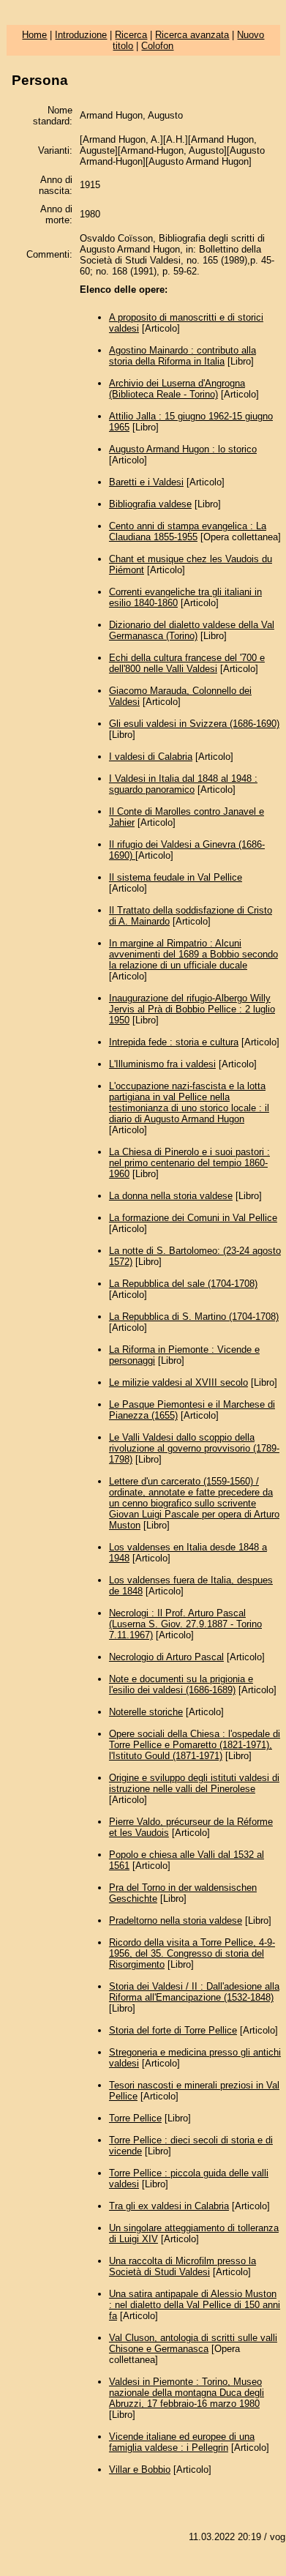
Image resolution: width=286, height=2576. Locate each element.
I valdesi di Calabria (151, 757)
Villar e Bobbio (140, 2469)
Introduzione (81, 35)
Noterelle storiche (146, 1712)
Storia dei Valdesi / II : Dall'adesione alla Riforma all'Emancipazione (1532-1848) (194, 1992)
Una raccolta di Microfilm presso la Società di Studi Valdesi (182, 2266)
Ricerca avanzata (192, 35)
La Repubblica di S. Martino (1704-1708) (194, 1317)
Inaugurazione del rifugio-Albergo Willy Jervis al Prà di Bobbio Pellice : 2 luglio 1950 (192, 1009)
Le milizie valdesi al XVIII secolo (178, 1382)
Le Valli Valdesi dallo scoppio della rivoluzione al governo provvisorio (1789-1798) (194, 1448)
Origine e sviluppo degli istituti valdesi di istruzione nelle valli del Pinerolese (194, 1783)
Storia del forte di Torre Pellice (173, 2030)
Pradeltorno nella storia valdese (176, 1920)
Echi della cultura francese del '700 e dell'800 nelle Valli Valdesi (187, 663)
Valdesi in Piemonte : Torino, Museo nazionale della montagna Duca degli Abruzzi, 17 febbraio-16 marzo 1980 (187, 2393)
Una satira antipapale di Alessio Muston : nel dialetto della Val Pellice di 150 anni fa (195, 2305)
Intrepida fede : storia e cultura (174, 1042)
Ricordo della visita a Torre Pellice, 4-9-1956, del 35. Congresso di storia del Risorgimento (192, 1953)
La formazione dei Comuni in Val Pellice (193, 1218)
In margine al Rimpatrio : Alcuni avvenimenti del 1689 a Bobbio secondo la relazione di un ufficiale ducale (193, 954)
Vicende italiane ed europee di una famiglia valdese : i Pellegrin (182, 2442)
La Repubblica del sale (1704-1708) (183, 1284)
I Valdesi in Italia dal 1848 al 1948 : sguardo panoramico (183, 784)
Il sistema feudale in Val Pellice (176, 877)
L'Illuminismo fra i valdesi (162, 1064)
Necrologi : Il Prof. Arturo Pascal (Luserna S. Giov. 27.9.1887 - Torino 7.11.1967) (185, 1624)
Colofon (157, 46)
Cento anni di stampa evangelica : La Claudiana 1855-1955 (188, 531)
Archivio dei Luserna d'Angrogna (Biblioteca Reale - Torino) (177, 389)
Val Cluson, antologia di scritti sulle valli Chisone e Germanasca (193, 2343)
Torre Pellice (135, 2118)
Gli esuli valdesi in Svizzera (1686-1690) (194, 724)
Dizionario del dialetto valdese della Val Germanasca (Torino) (192, 630)
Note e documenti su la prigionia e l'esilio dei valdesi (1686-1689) (181, 1684)
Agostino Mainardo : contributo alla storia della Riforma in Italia (182, 356)
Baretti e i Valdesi (146, 482)
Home (34, 35)
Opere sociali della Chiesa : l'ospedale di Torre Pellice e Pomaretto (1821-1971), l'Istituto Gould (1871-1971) (195, 1745)
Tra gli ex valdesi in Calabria (169, 2206)
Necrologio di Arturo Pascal (166, 1657)
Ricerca (131, 35)
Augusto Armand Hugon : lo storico (183, 449)
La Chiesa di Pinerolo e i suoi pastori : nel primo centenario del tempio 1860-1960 (189, 1163)
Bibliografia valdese (150, 504)
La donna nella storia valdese (171, 1196)
